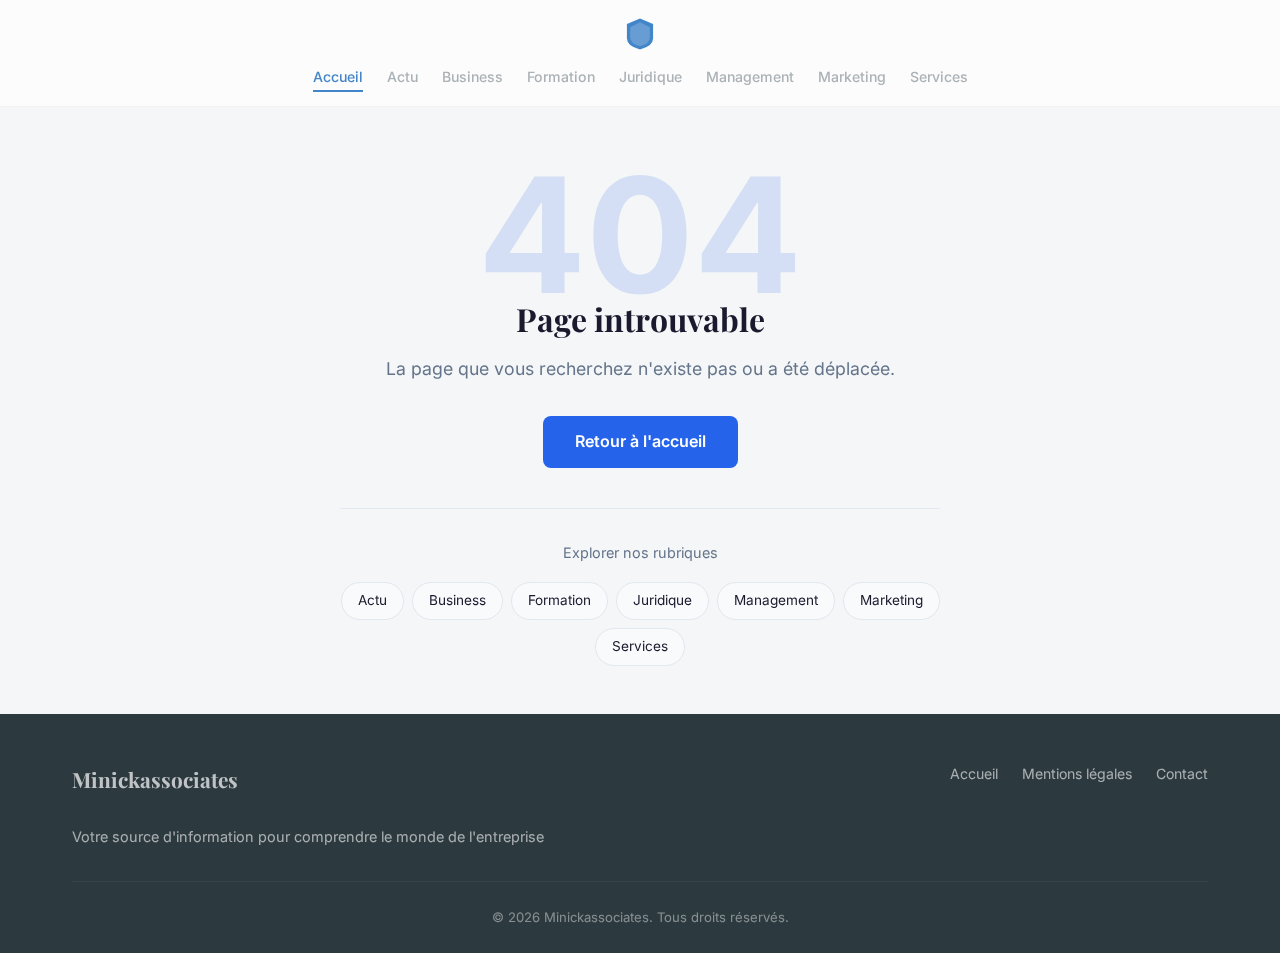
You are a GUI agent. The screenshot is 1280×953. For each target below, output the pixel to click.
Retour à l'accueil (640, 441)
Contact (1182, 773)
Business (472, 76)
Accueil (338, 76)
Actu (402, 76)
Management (750, 76)
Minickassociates (155, 779)
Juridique (650, 76)
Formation (561, 76)
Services (939, 76)
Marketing (852, 76)
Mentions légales (1077, 773)
